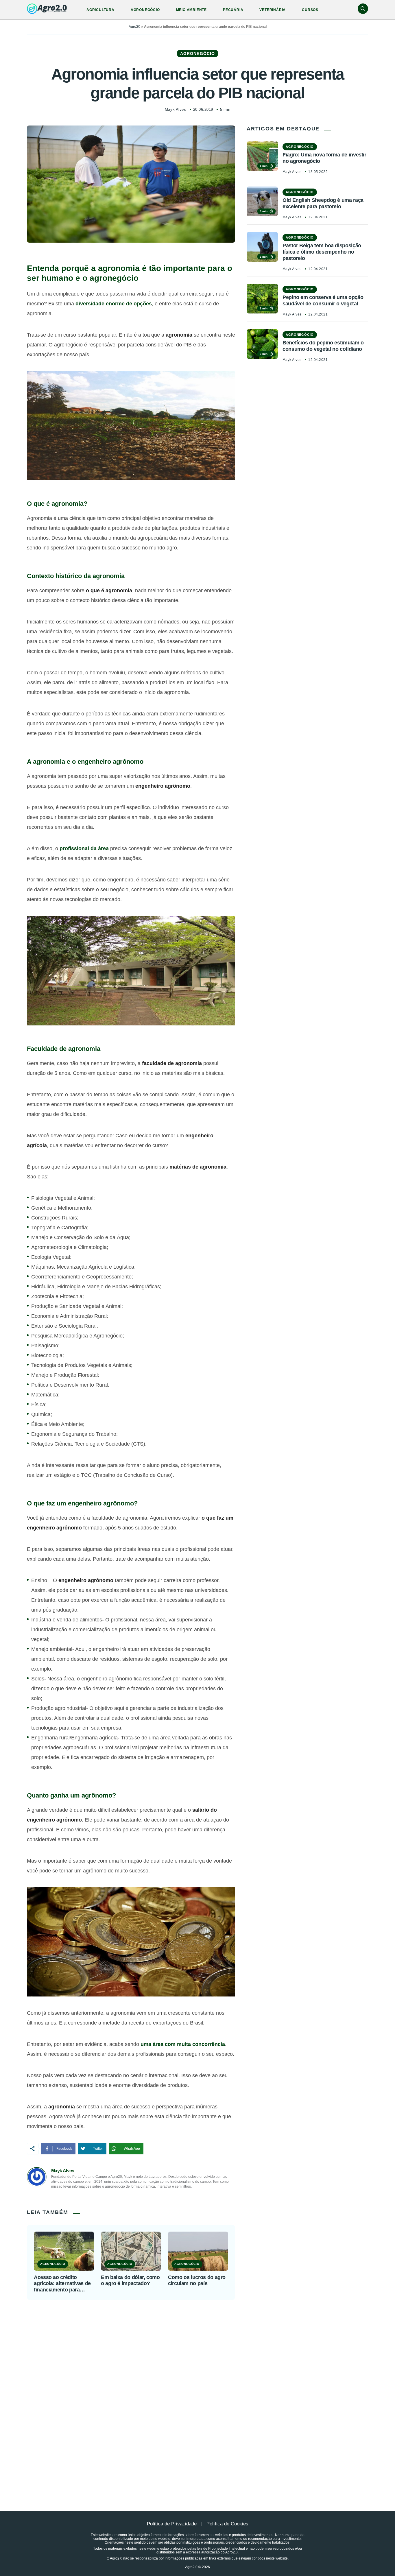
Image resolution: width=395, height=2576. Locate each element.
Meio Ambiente (191, 10)
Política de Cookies (227, 2524)
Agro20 (134, 27)
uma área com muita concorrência (183, 2044)
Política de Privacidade (172, 2524)
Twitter (98, 2149)
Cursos (310, 10)
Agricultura (100, 10)
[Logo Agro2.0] (47, 9)
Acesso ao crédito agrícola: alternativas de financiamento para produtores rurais (62, 2284)
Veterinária (273, 10)
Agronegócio (145, 10)
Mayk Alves (175, 109)
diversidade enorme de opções (114, 304)
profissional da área (84, 848)
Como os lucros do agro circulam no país (197, 2280)
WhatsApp (132, 2149)
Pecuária (233, 10)
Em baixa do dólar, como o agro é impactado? (130, 2280)
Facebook (64, 2149)
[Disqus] (197, 2391)
